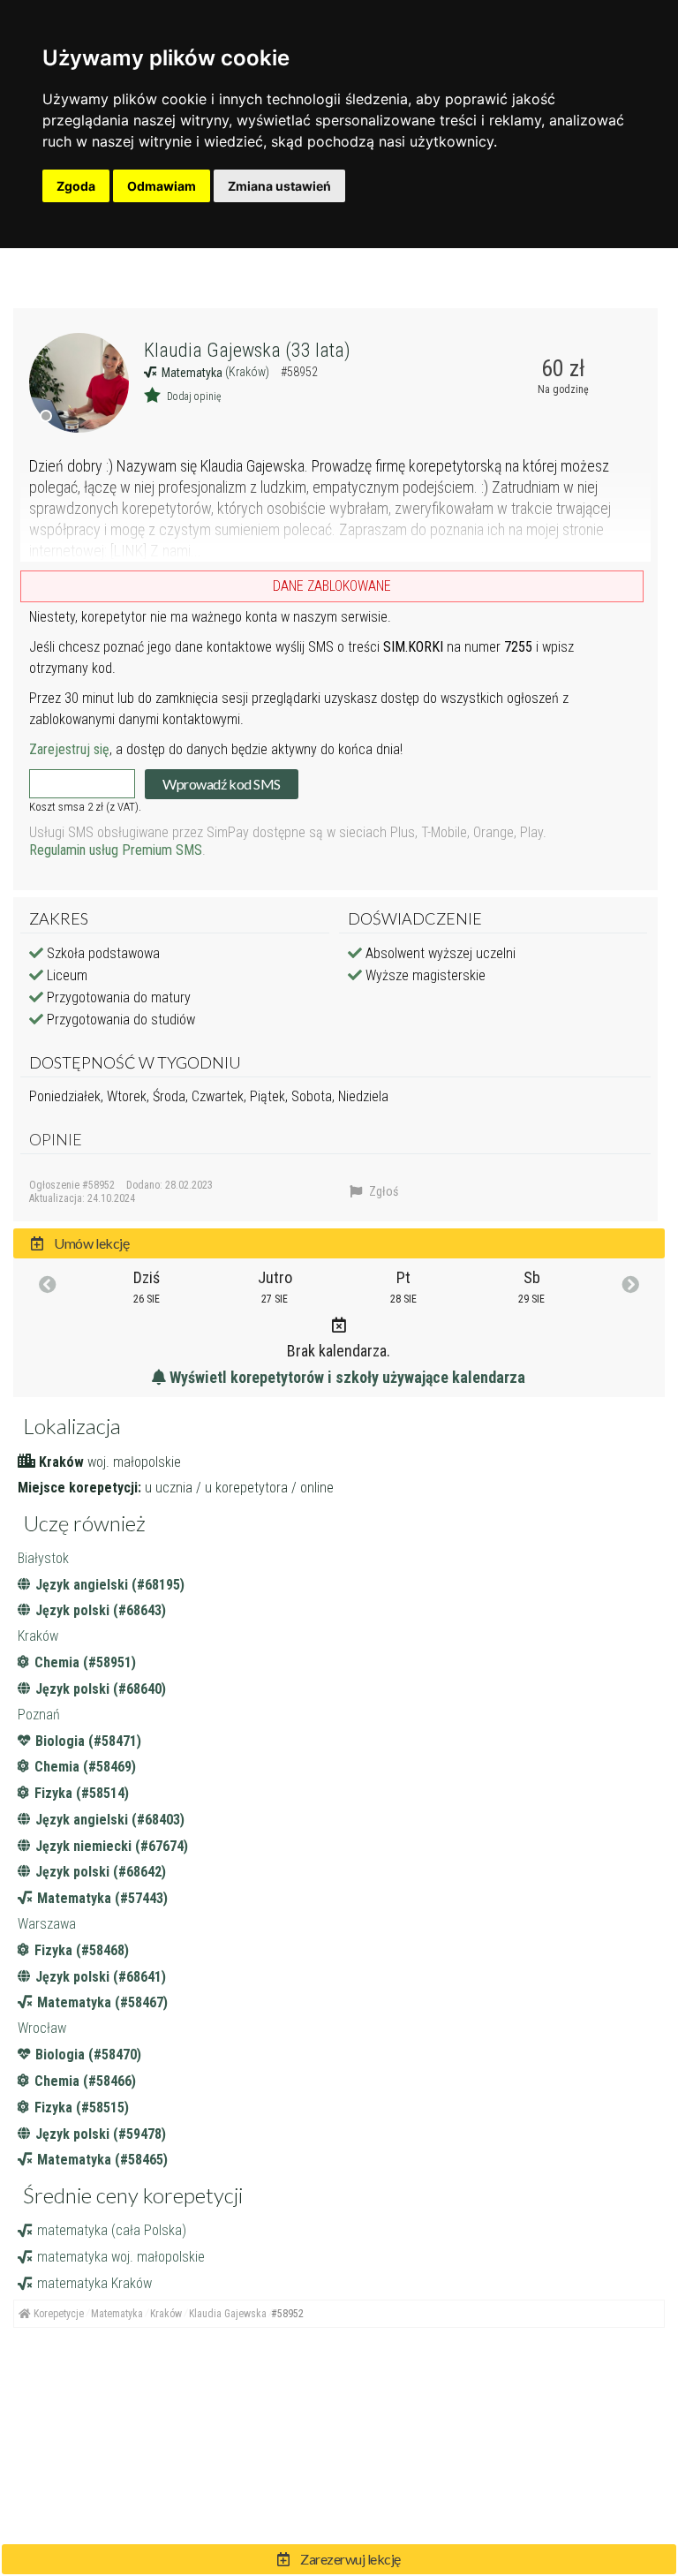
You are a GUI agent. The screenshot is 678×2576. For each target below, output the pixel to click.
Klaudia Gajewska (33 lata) (247, 350)
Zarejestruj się (69, 749)
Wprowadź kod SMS (221, 784)
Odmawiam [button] (162, 186)
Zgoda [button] (76, 186)
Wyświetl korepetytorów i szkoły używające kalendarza (346, 1377)
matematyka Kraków (94, 2283)
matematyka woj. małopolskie (121, 2257)
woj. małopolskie (134, 1462)
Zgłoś (382, 1191)
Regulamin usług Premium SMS (116, 850)
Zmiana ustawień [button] (279, 186)
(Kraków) (249, 372)
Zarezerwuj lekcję (350, 2559)
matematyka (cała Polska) (112, 2230)
